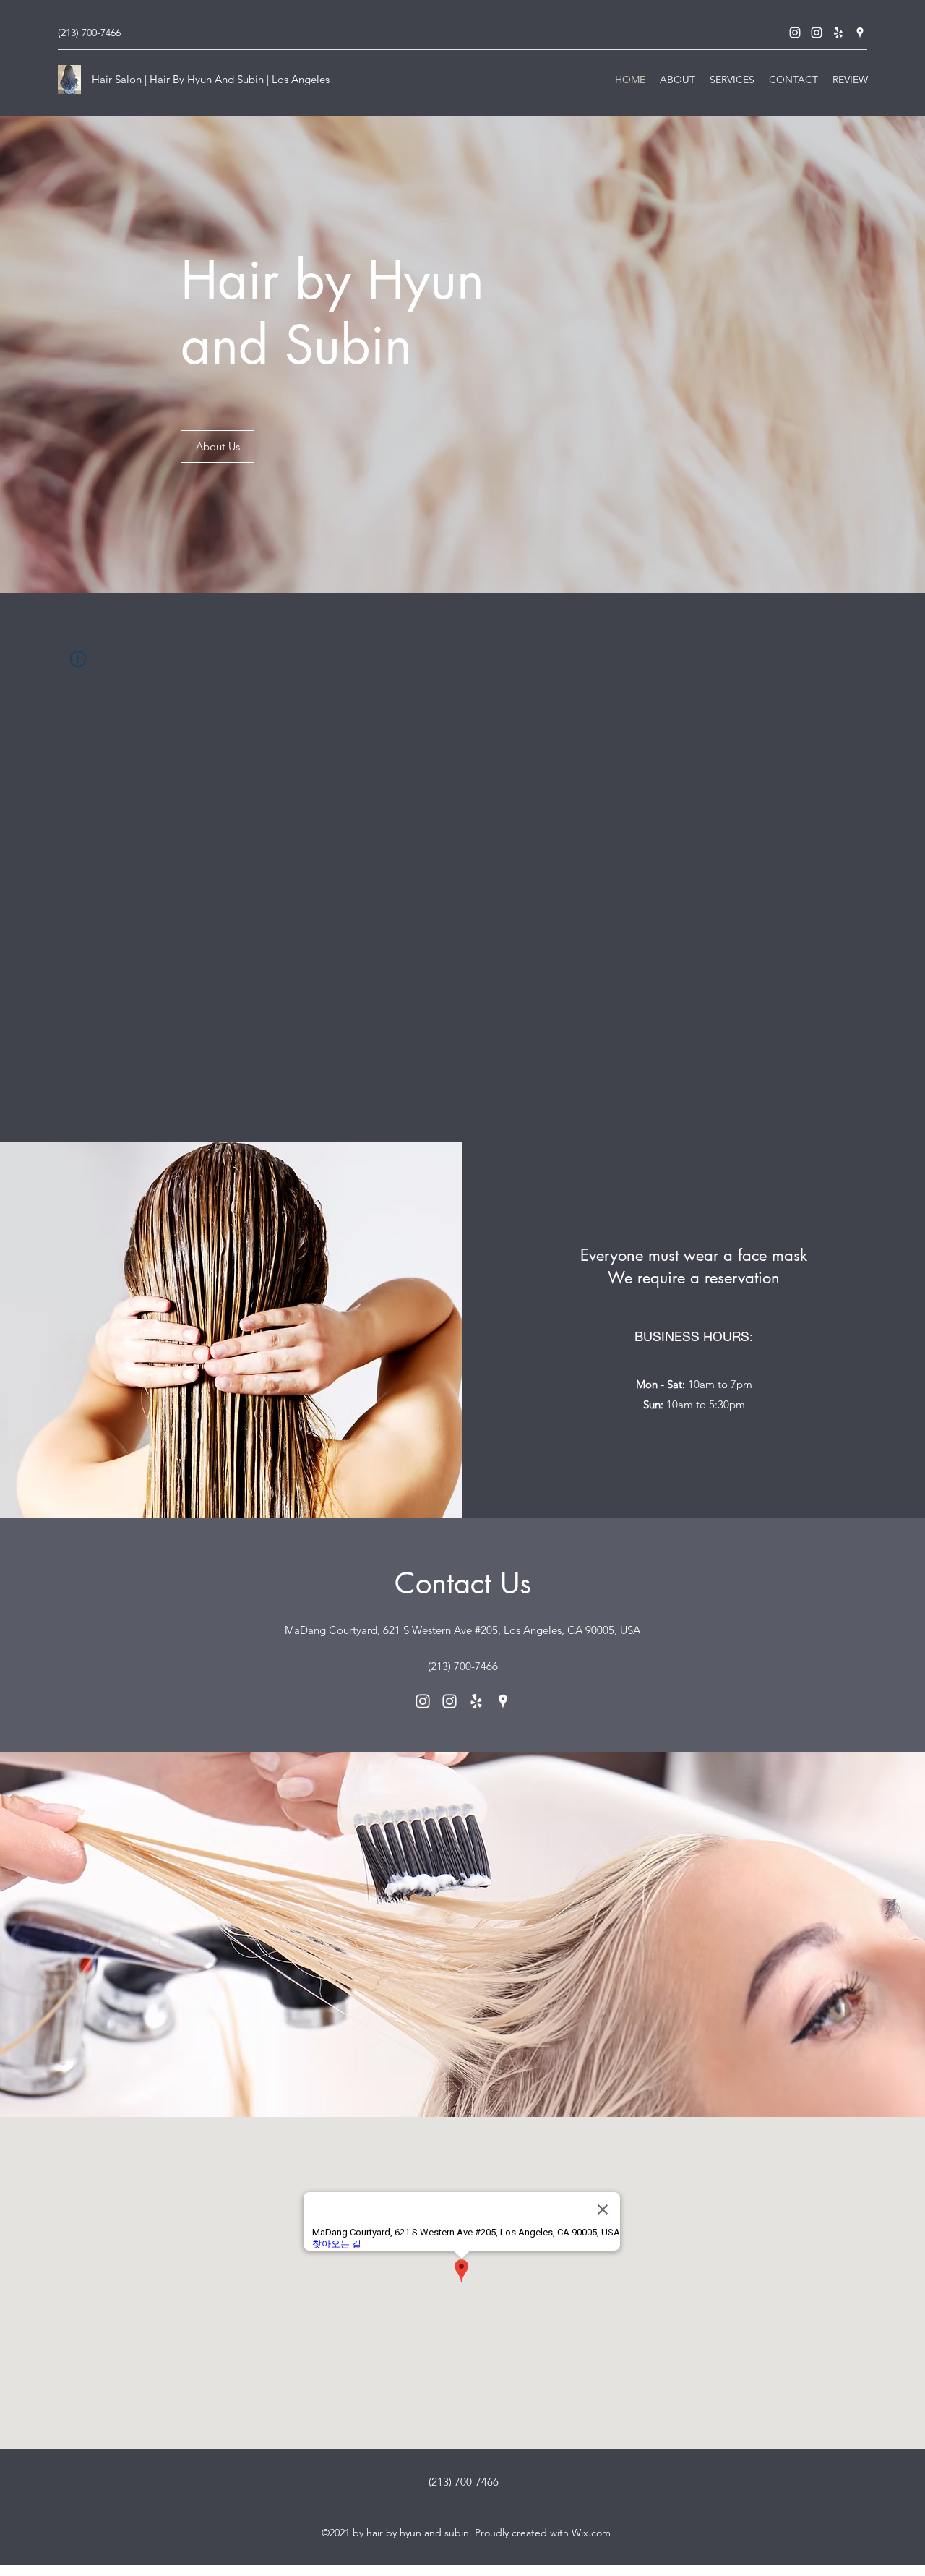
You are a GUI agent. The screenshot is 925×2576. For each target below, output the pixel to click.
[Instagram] (795, 33)
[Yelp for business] (838, 33)
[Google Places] (860, 33)
